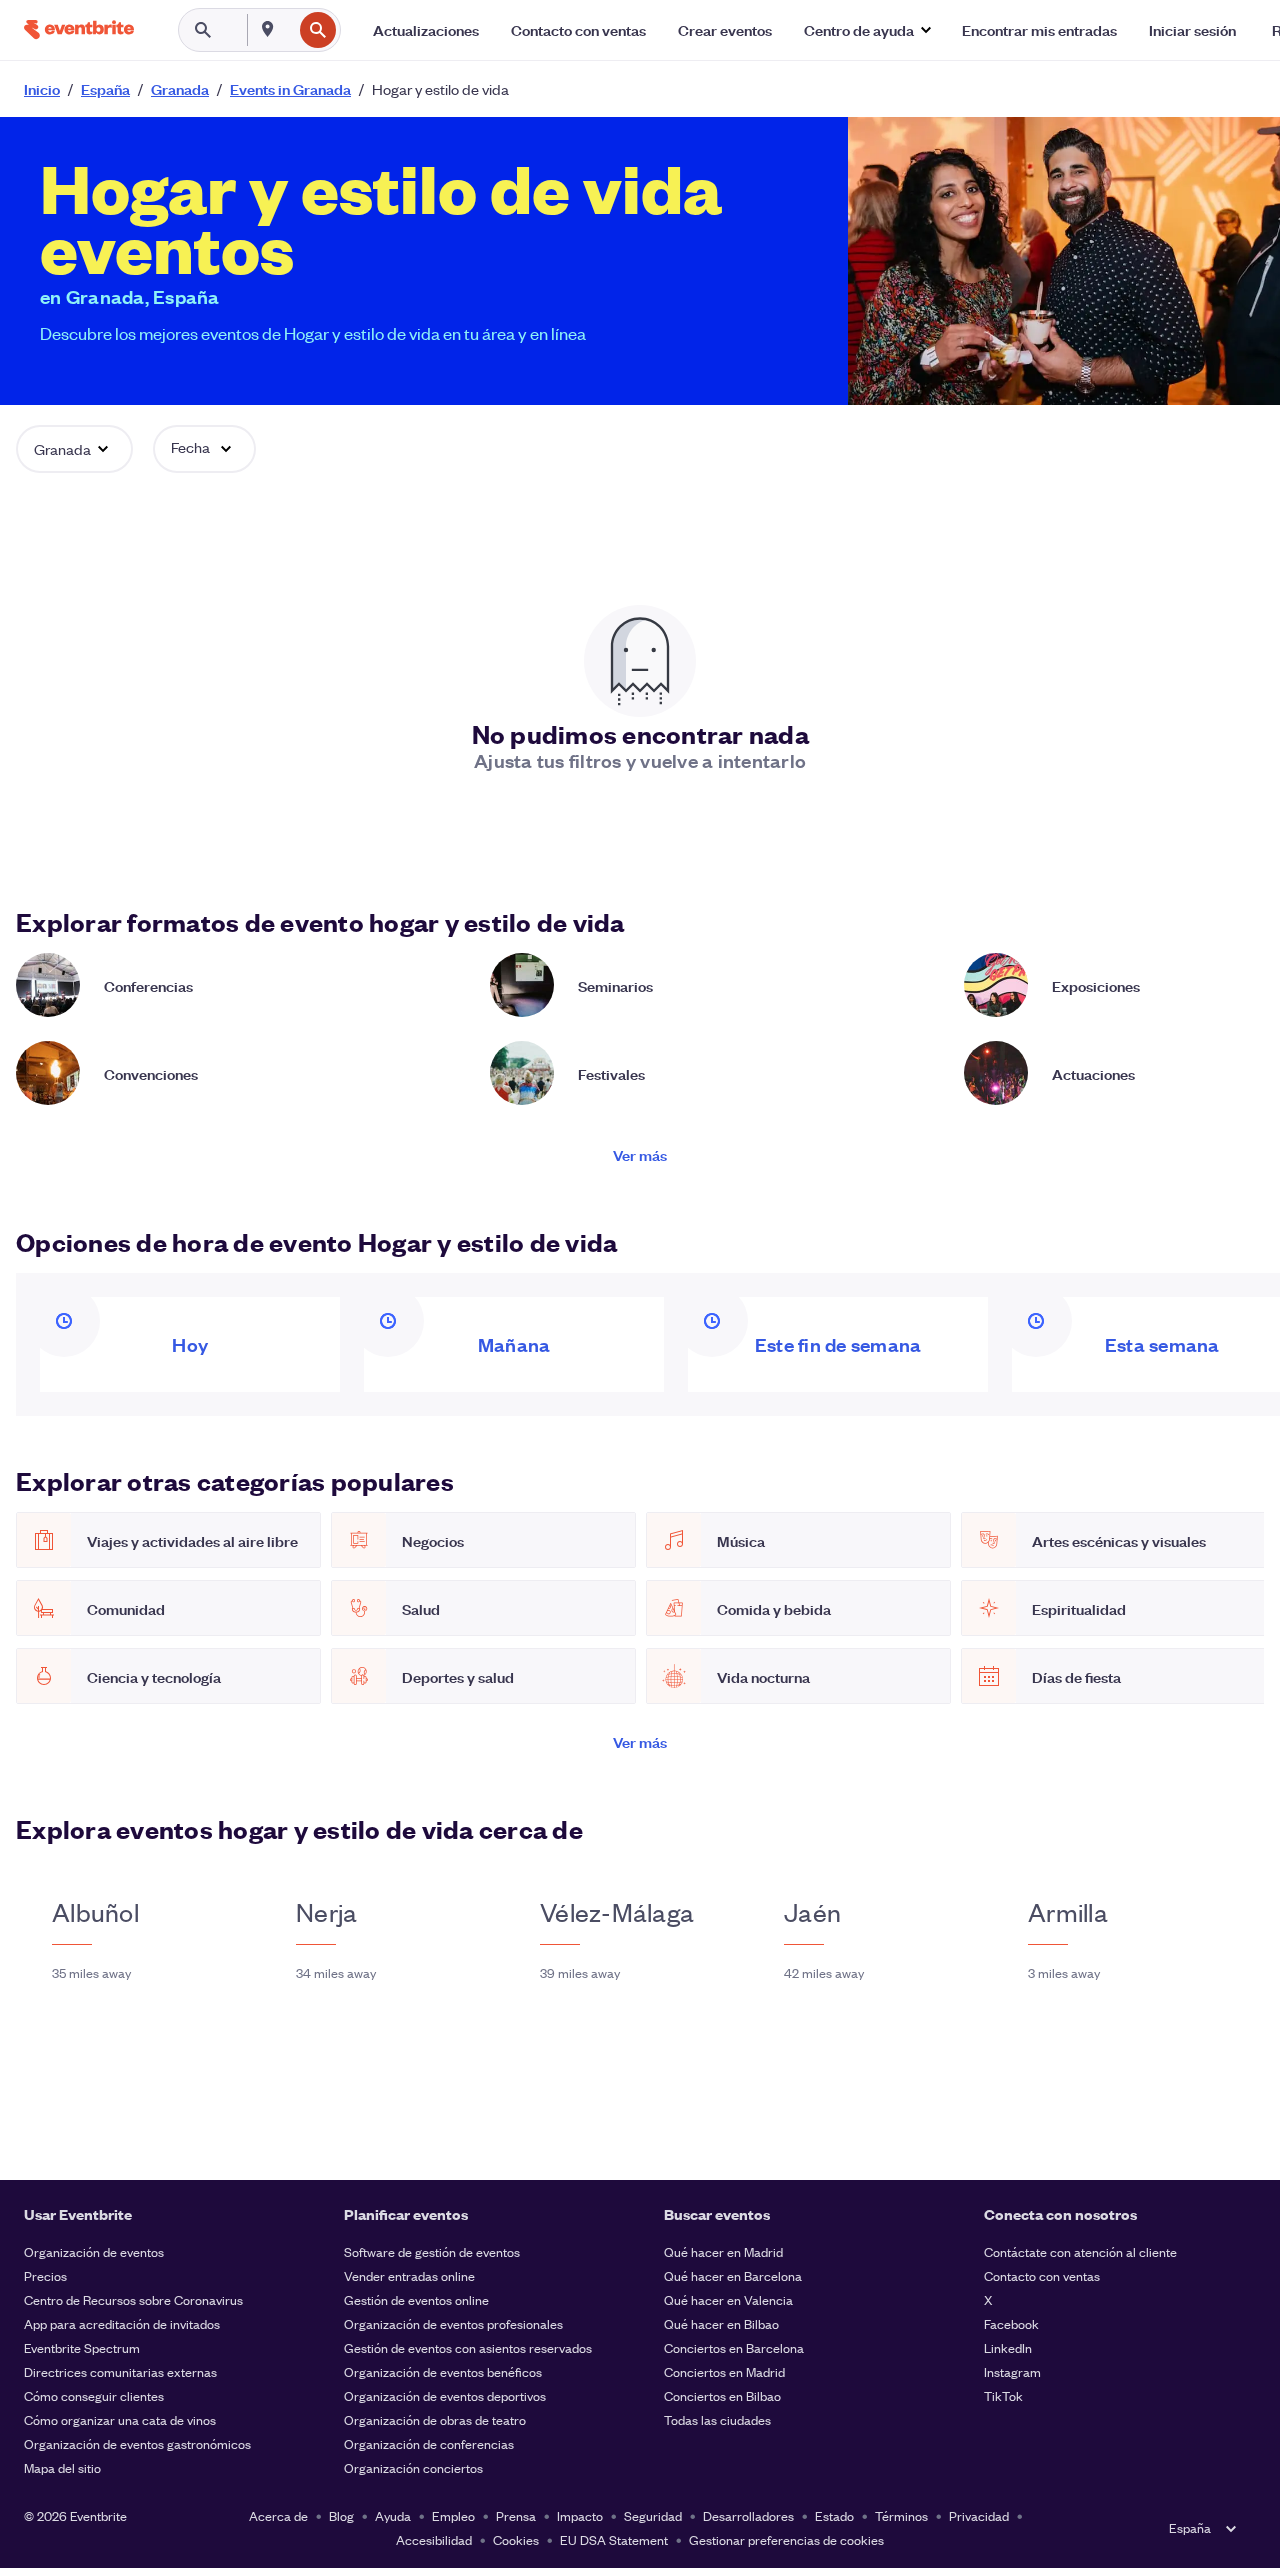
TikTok (1003, 2395)
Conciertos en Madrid (724, 2371)
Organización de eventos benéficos (443, 2371)
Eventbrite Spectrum (82, 2347)
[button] (867, 30)
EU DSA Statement (614, 2539)
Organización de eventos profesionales (453, 2323)
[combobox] (290, 30)
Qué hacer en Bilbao (721, 2323)
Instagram (1012, 2371)
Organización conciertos (413, 2467)
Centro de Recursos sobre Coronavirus (133, 2299)
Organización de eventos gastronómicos (137, 2443)
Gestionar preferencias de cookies (786, 2539)
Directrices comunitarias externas (120, 2371)
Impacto (580, 2515)
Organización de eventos (94, 2251)
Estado (834, 2515)
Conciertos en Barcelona (734, 2347)
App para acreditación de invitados (122, 2323)
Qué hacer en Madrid (723, 2251)
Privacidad (979, 2515)
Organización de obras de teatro (435, 2419)
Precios (45, 2275)
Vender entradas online (409, 2275)
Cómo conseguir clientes (94, 2395)
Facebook (1011, 2323)
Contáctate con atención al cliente (1080, 2251)
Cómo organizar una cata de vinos (120, 2419)
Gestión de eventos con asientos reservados (468, 2347)
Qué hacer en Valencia (728, 2299)
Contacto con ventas (1042, 2275)
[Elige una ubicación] (268, 29)
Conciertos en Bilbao (722, 2395)
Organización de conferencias (429, 2443)
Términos (901, 2515)
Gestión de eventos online (416, 2299)
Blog (341, 2515)
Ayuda (393, 2515)
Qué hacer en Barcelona (733, 2275)
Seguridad (653, 2515)
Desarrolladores (748, 2515)
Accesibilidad (434, 2539)
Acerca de (278, 2515)
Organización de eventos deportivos (445, 2395)
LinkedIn (1008, 2347)
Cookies (516, 2539)
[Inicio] (79, 29)
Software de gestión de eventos (432, 2251)
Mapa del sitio (62, 2467)
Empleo (453, 2515)
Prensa (516, 2515)
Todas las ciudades (717, 2419)
